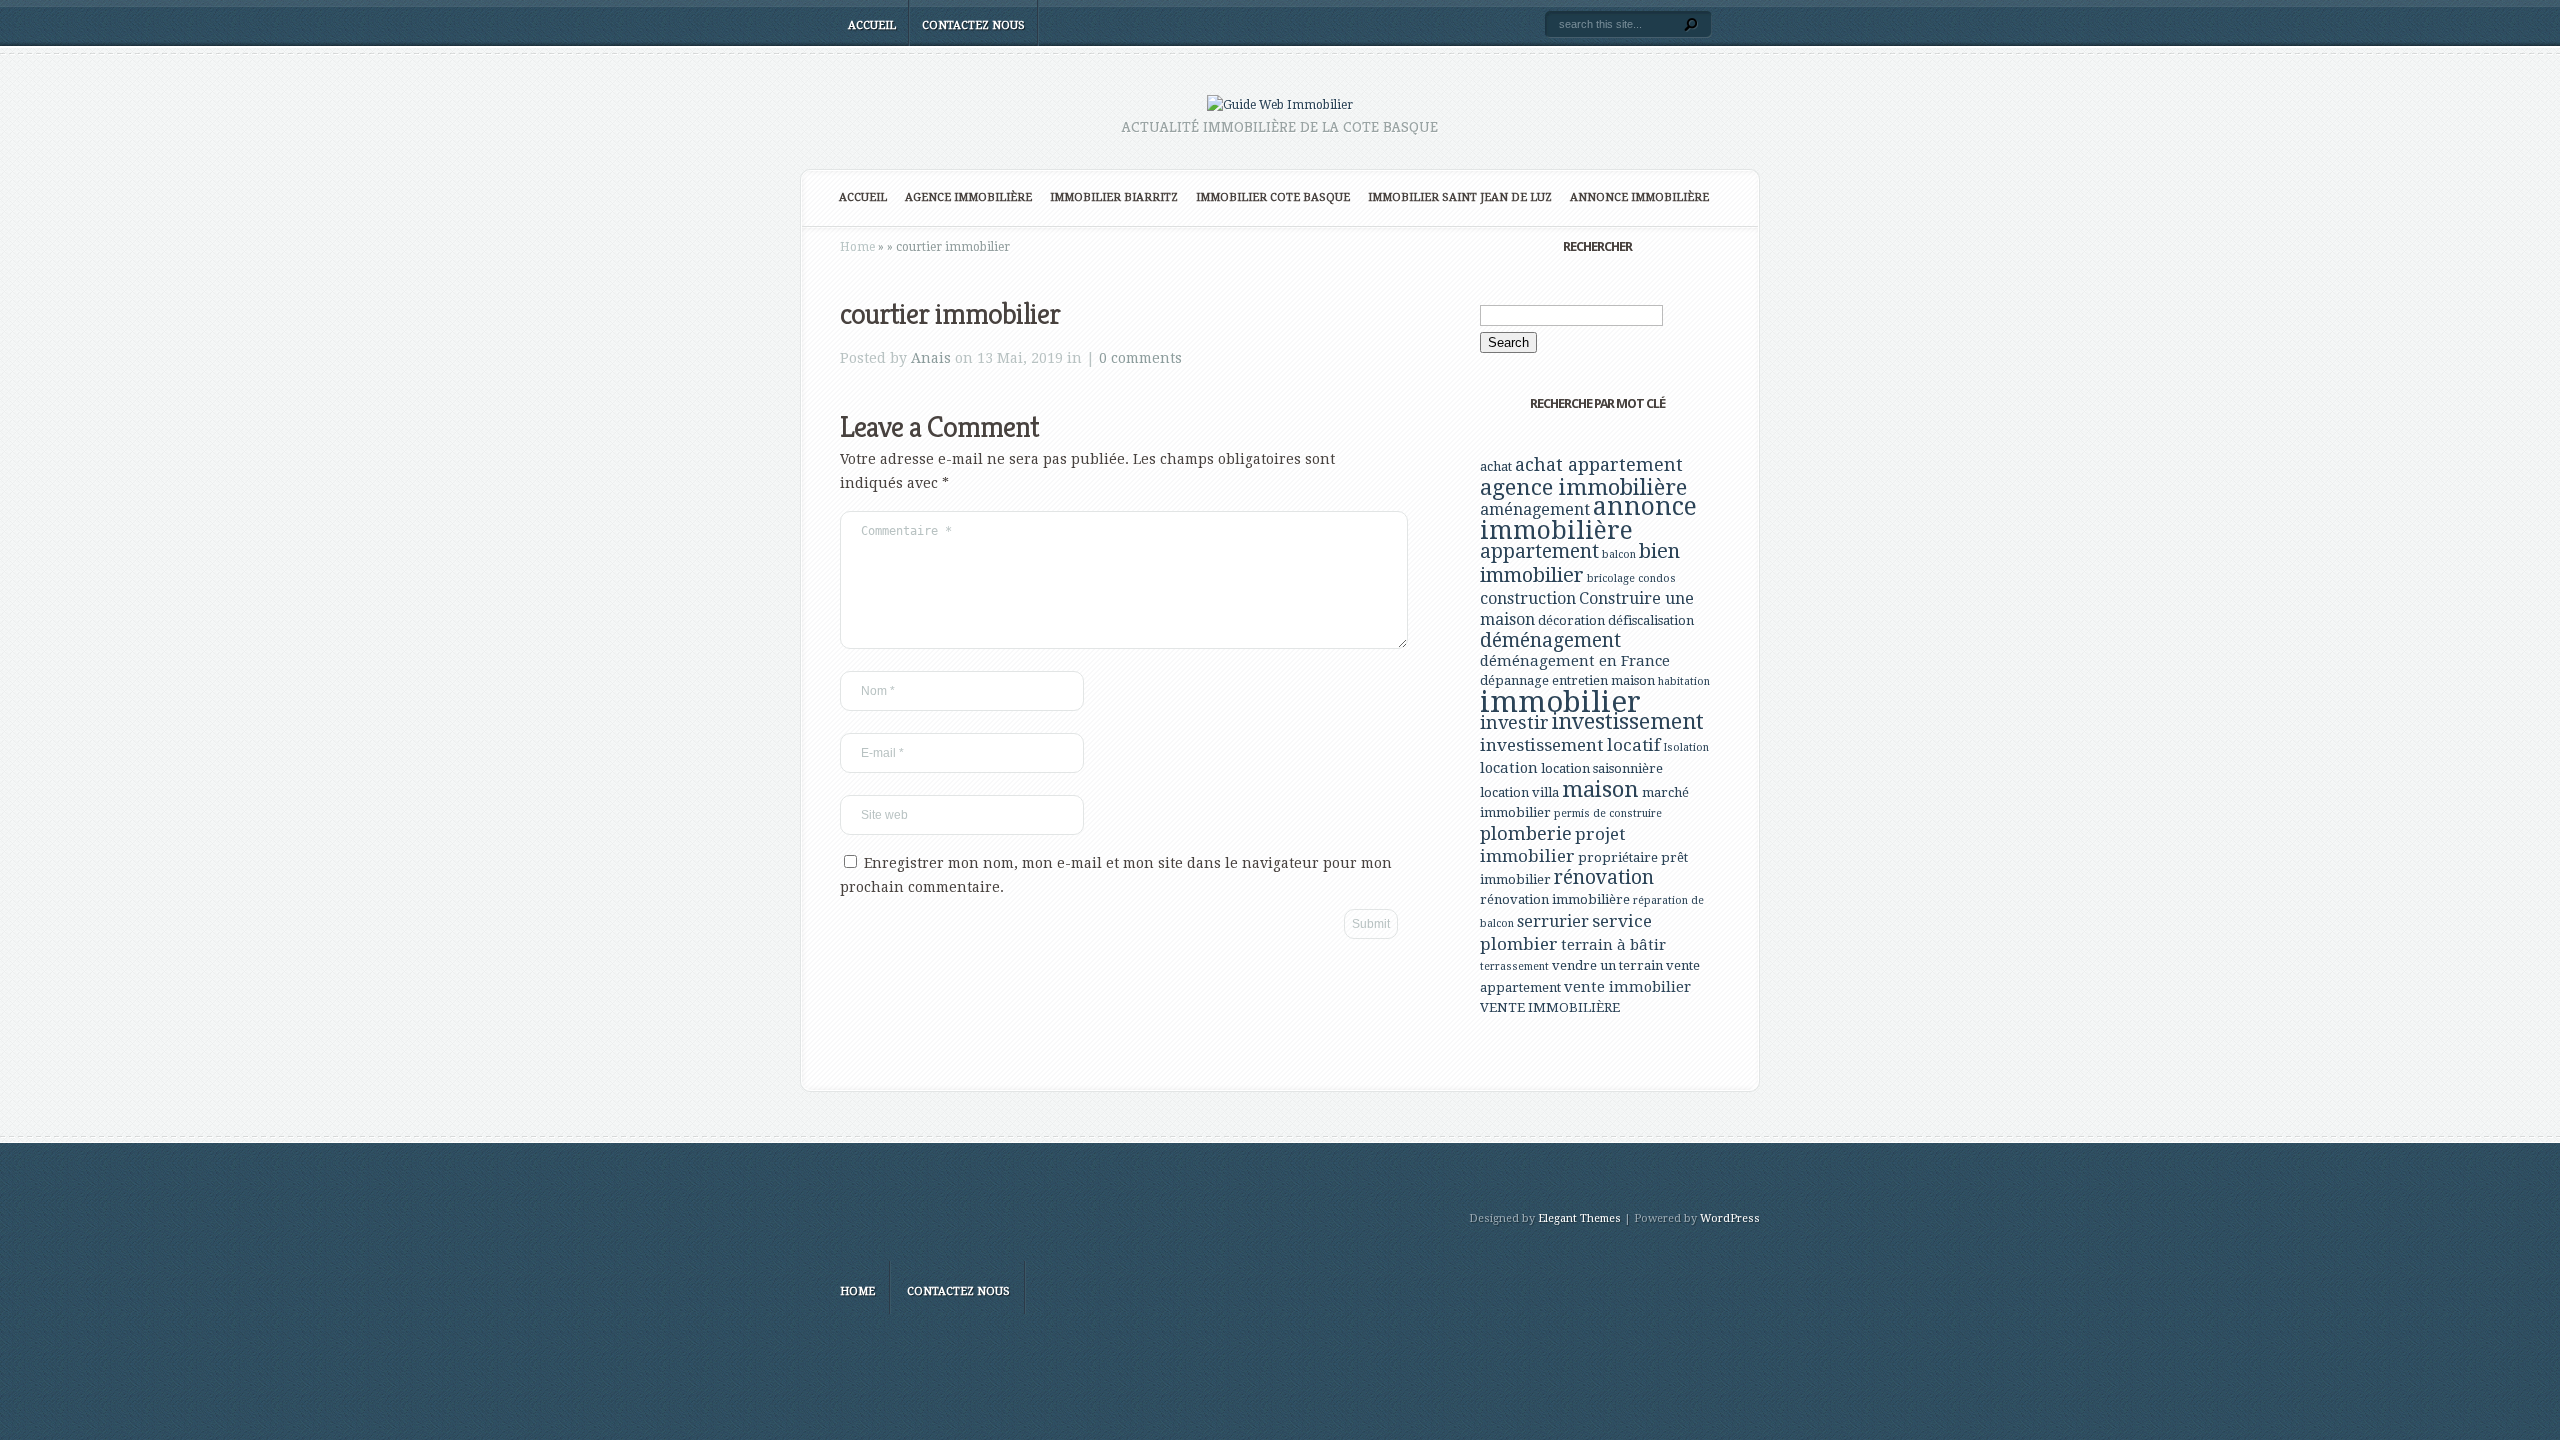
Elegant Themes (1579, 1218)
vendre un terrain (1607, 965)
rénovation (1604, 877)
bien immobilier (1580, 563)
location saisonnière (1602, 768)
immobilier (1560, 702)
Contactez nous (973, 25)
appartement (1539, 551)
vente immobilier (1627, 987)
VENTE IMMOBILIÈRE (1550, 1007)
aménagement (1535, 509)
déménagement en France (1575, 661)
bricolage (1611, 578)
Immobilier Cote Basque (1273, 197)
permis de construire (1608, 813)
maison (1600, 789)
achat (1496, 466)
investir (1514, 722)
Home (857, 247)
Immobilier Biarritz (1114, 197)
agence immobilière (1583, 487)
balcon (1619, 554)
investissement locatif (1570, 745)
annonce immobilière (1588, 518)
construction (1528, 598)
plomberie (1526, 833)
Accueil (872, 25)
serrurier (1553, 921)
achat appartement (1599, 464)
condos (1657, 578)
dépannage (1514, 680)
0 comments (1140, 358)
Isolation (1686, 747)
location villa (1519, 792)
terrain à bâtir (1613, 945)
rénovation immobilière (1555, 899)
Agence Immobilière (968, 197)
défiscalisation (1651, 620)
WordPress (1730, 1218)
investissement (1628, 721)
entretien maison (1603, 680)
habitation (1684, 681)
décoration (1571, 620)
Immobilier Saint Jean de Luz (1460, 197)
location (1509, 768)
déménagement (1550, 640)
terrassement (1514, 966)
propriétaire (1618, 857)
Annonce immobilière (1639, 197)
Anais (931, 358)
